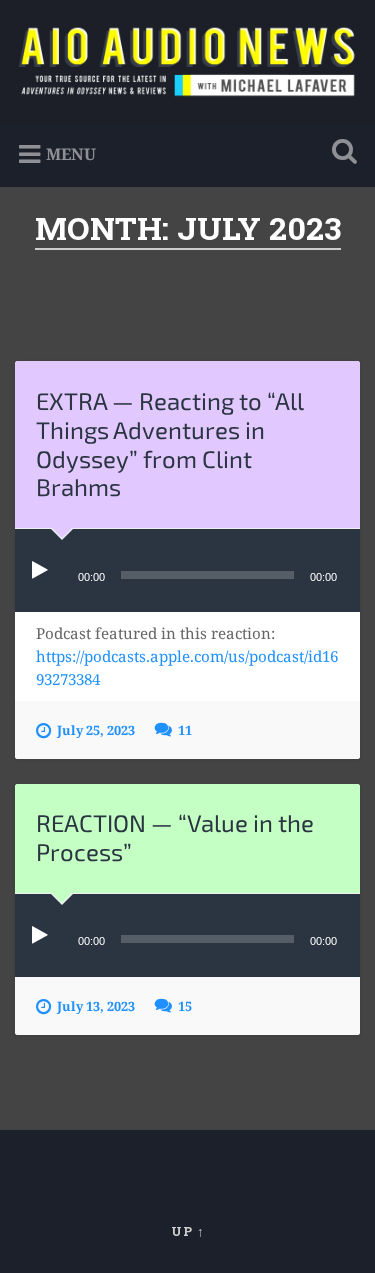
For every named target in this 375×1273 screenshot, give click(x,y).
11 (185, 730)
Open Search (340, 153)
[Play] (44, 570)
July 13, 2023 (96, 1006)
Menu (71, 154)
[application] (187, 570)
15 (185, 1006)
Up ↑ (188, 1231)
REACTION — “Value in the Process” (175, 837)
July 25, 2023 (96, 730)
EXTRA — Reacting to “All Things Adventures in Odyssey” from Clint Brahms (169, 443)
